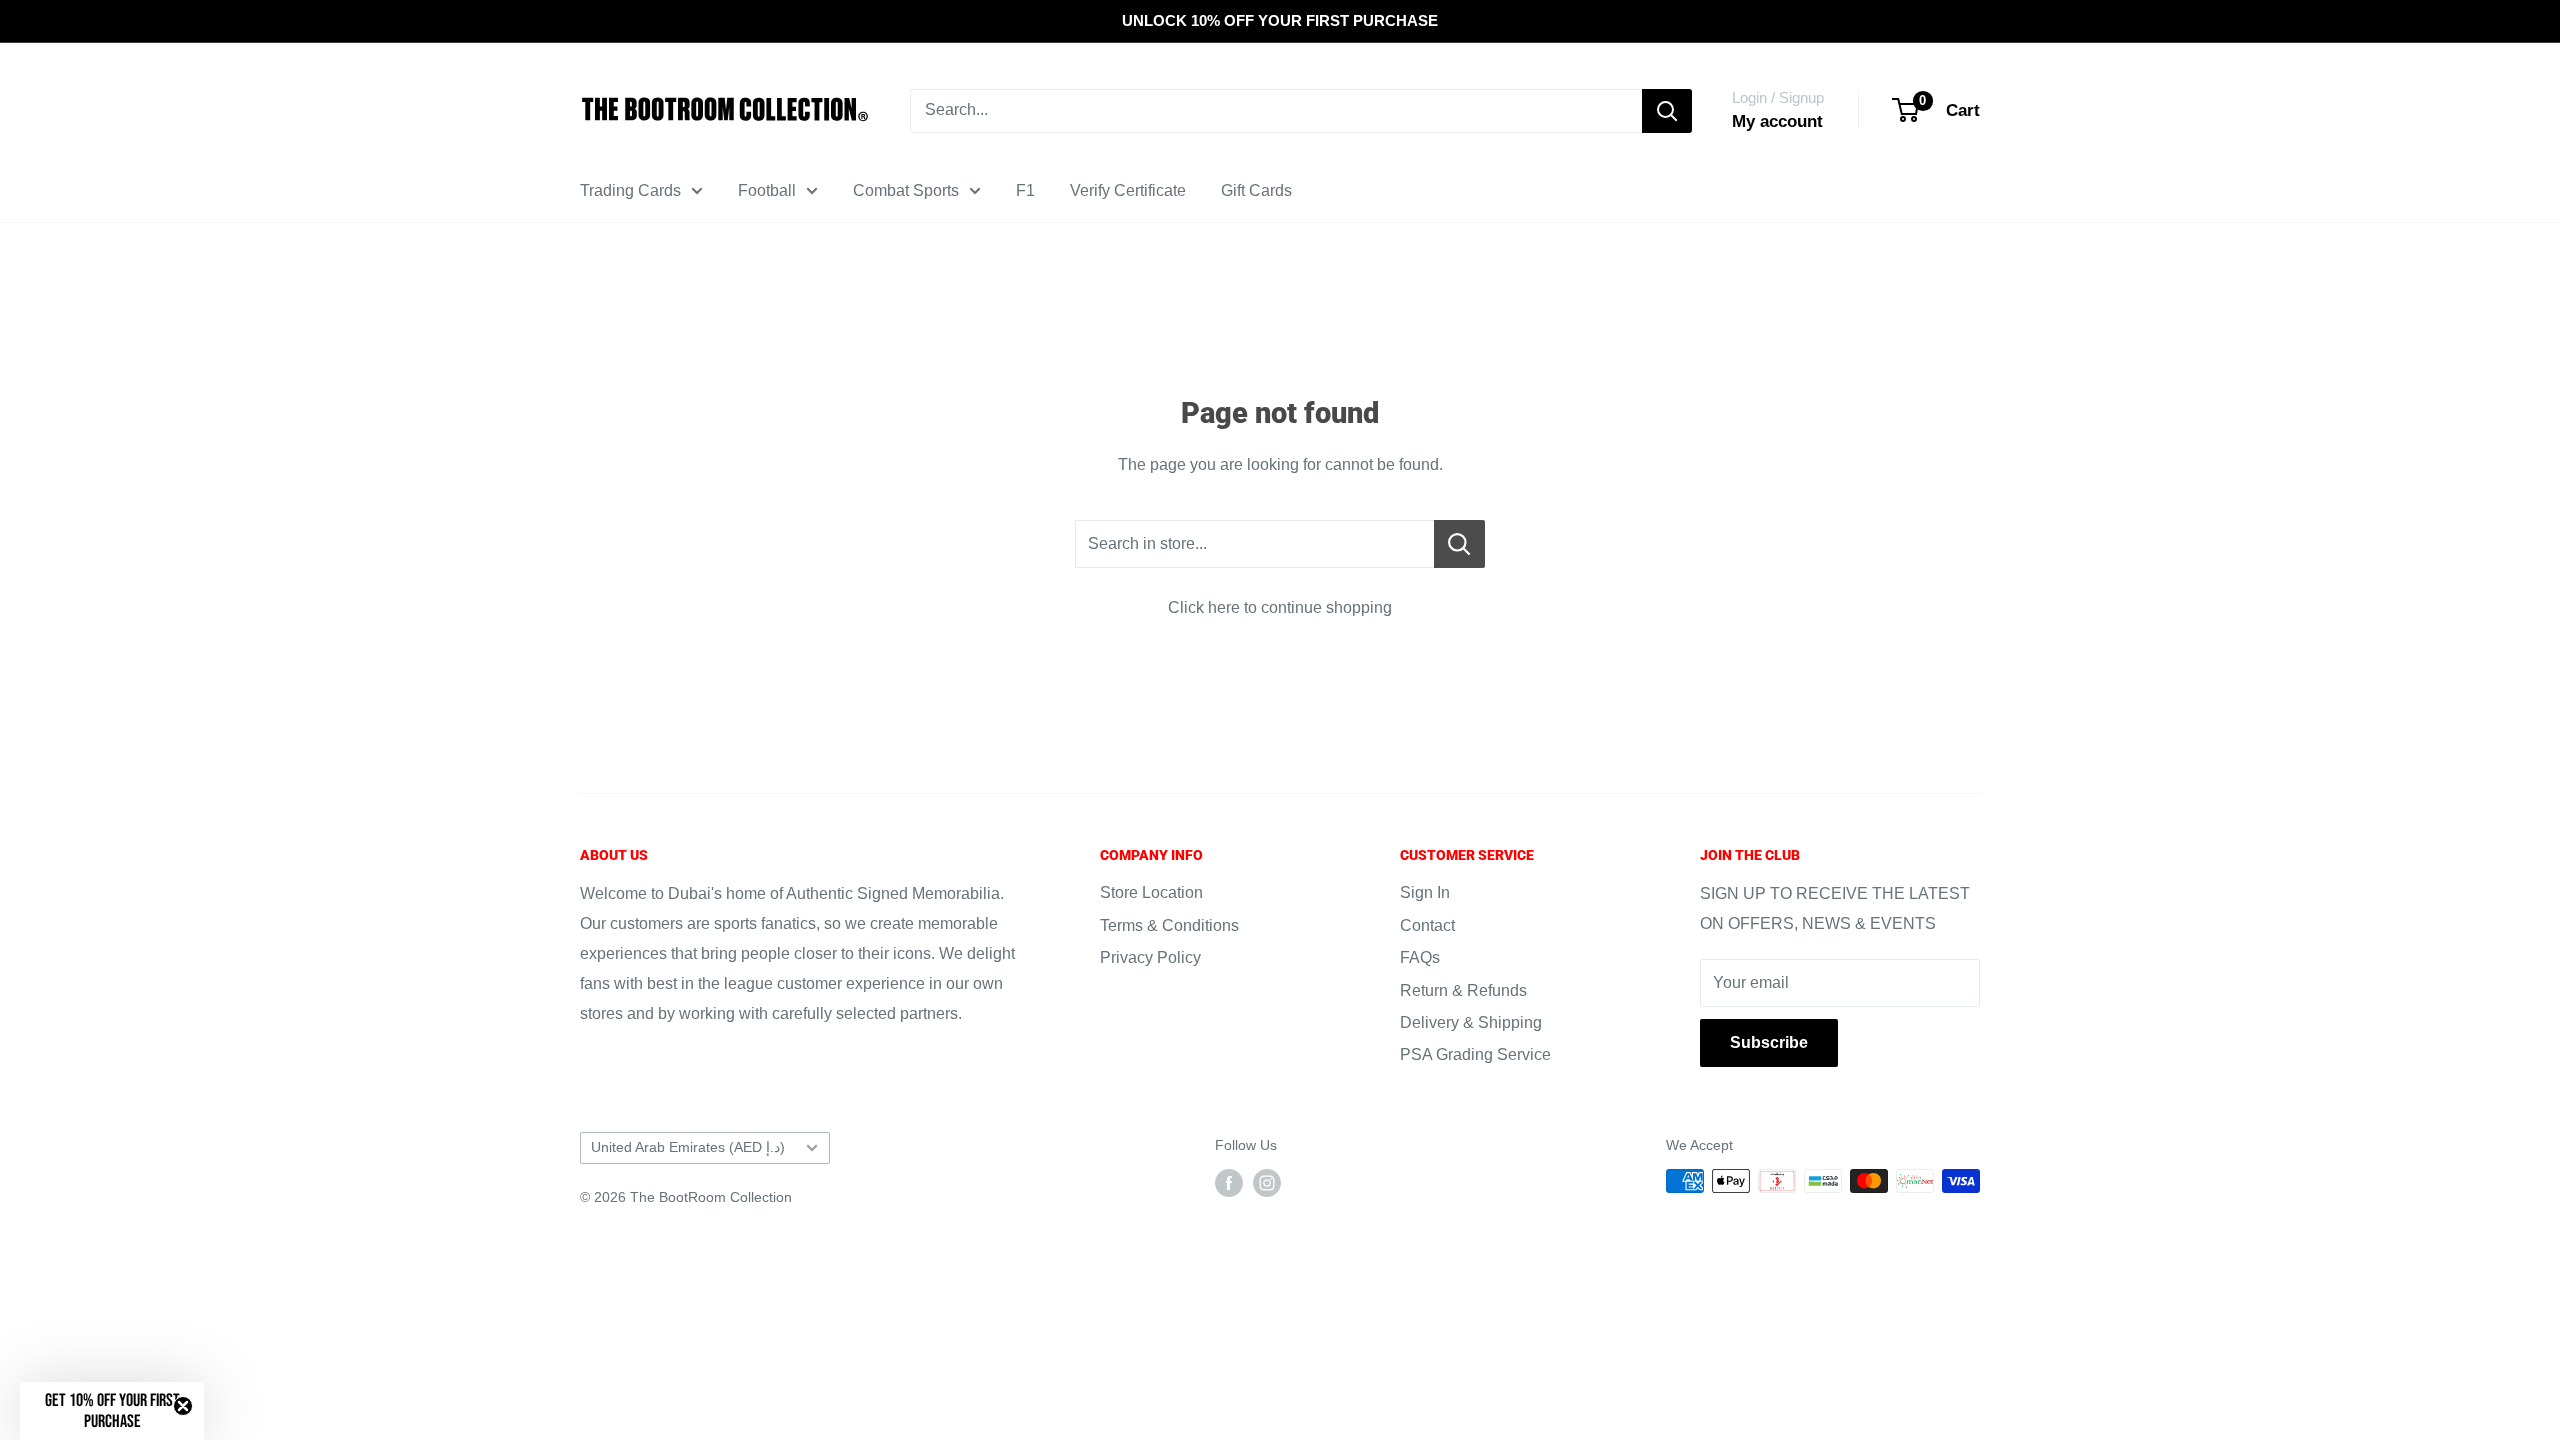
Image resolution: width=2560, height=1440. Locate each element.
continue (1280, 904)
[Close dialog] (1449, 464)
